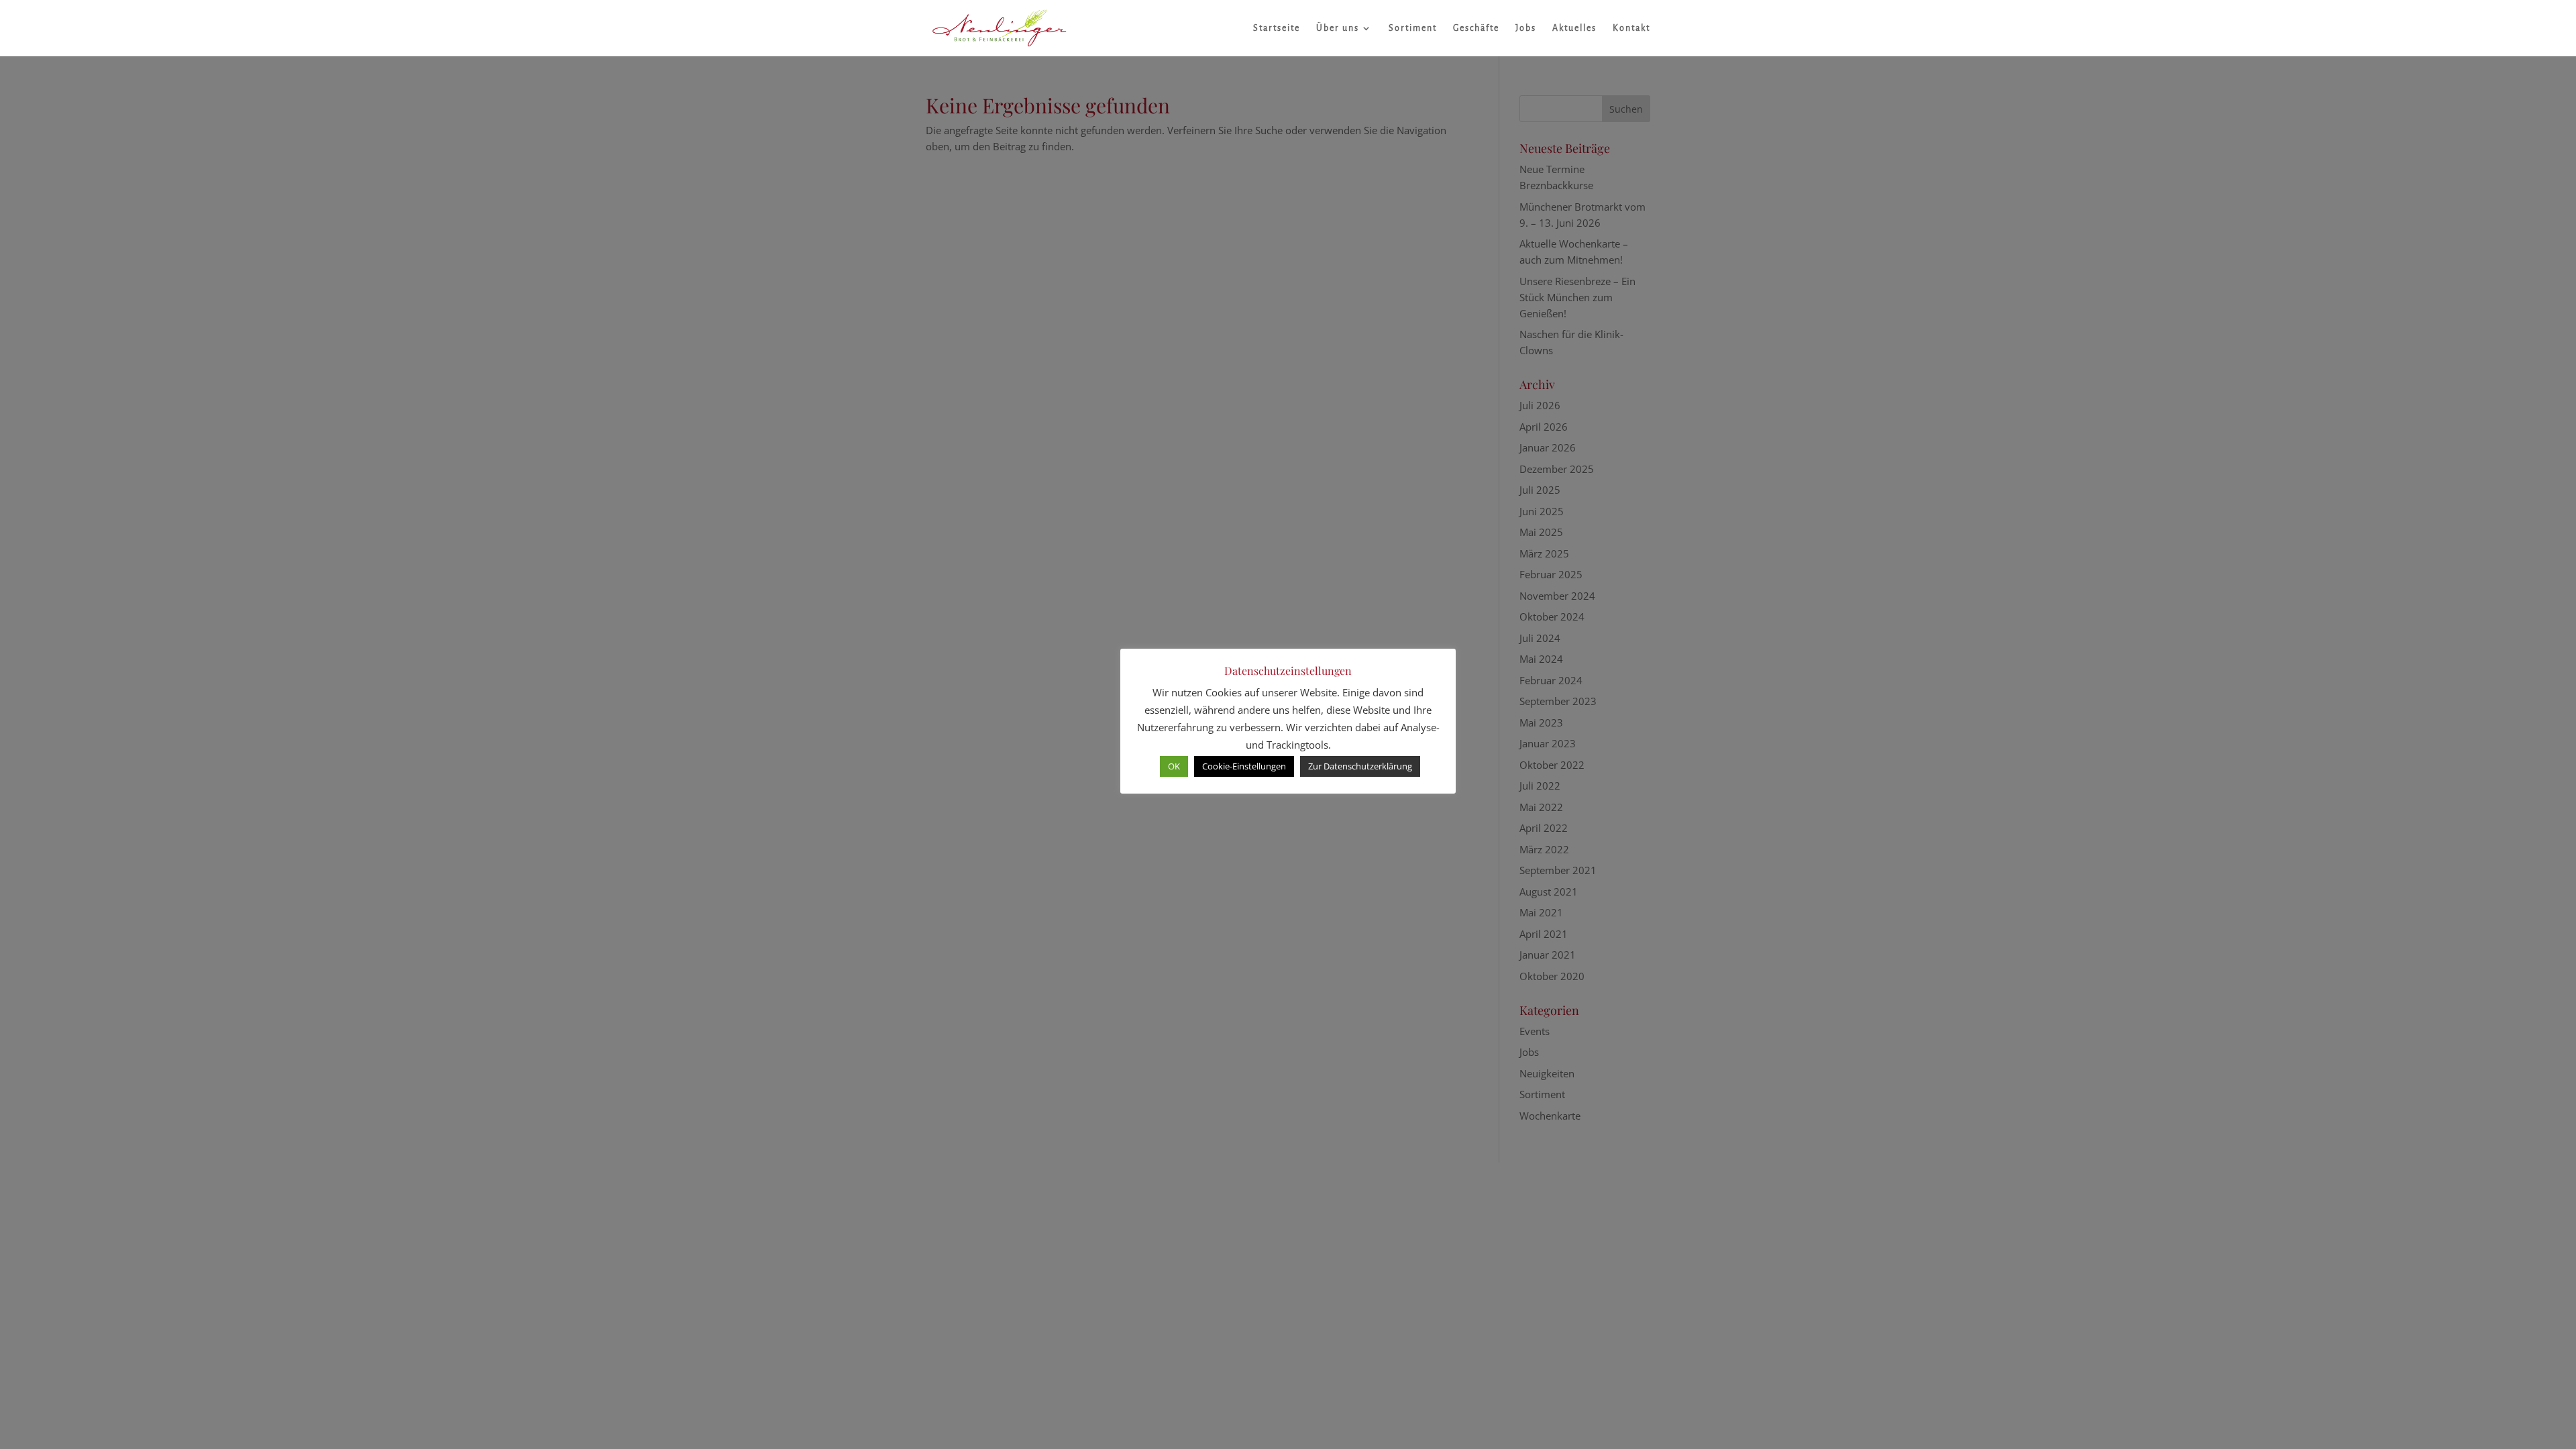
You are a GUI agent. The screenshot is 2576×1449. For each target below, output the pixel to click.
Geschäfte (1476, 28)
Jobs (1526, 28)
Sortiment (1413, 28)
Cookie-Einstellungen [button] (1244, 766)
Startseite (1277, 28)
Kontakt (1631, 28)
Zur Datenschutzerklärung (1360, 766)
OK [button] (1174, 766)
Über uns (1338, 28)
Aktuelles (1574, 28)
